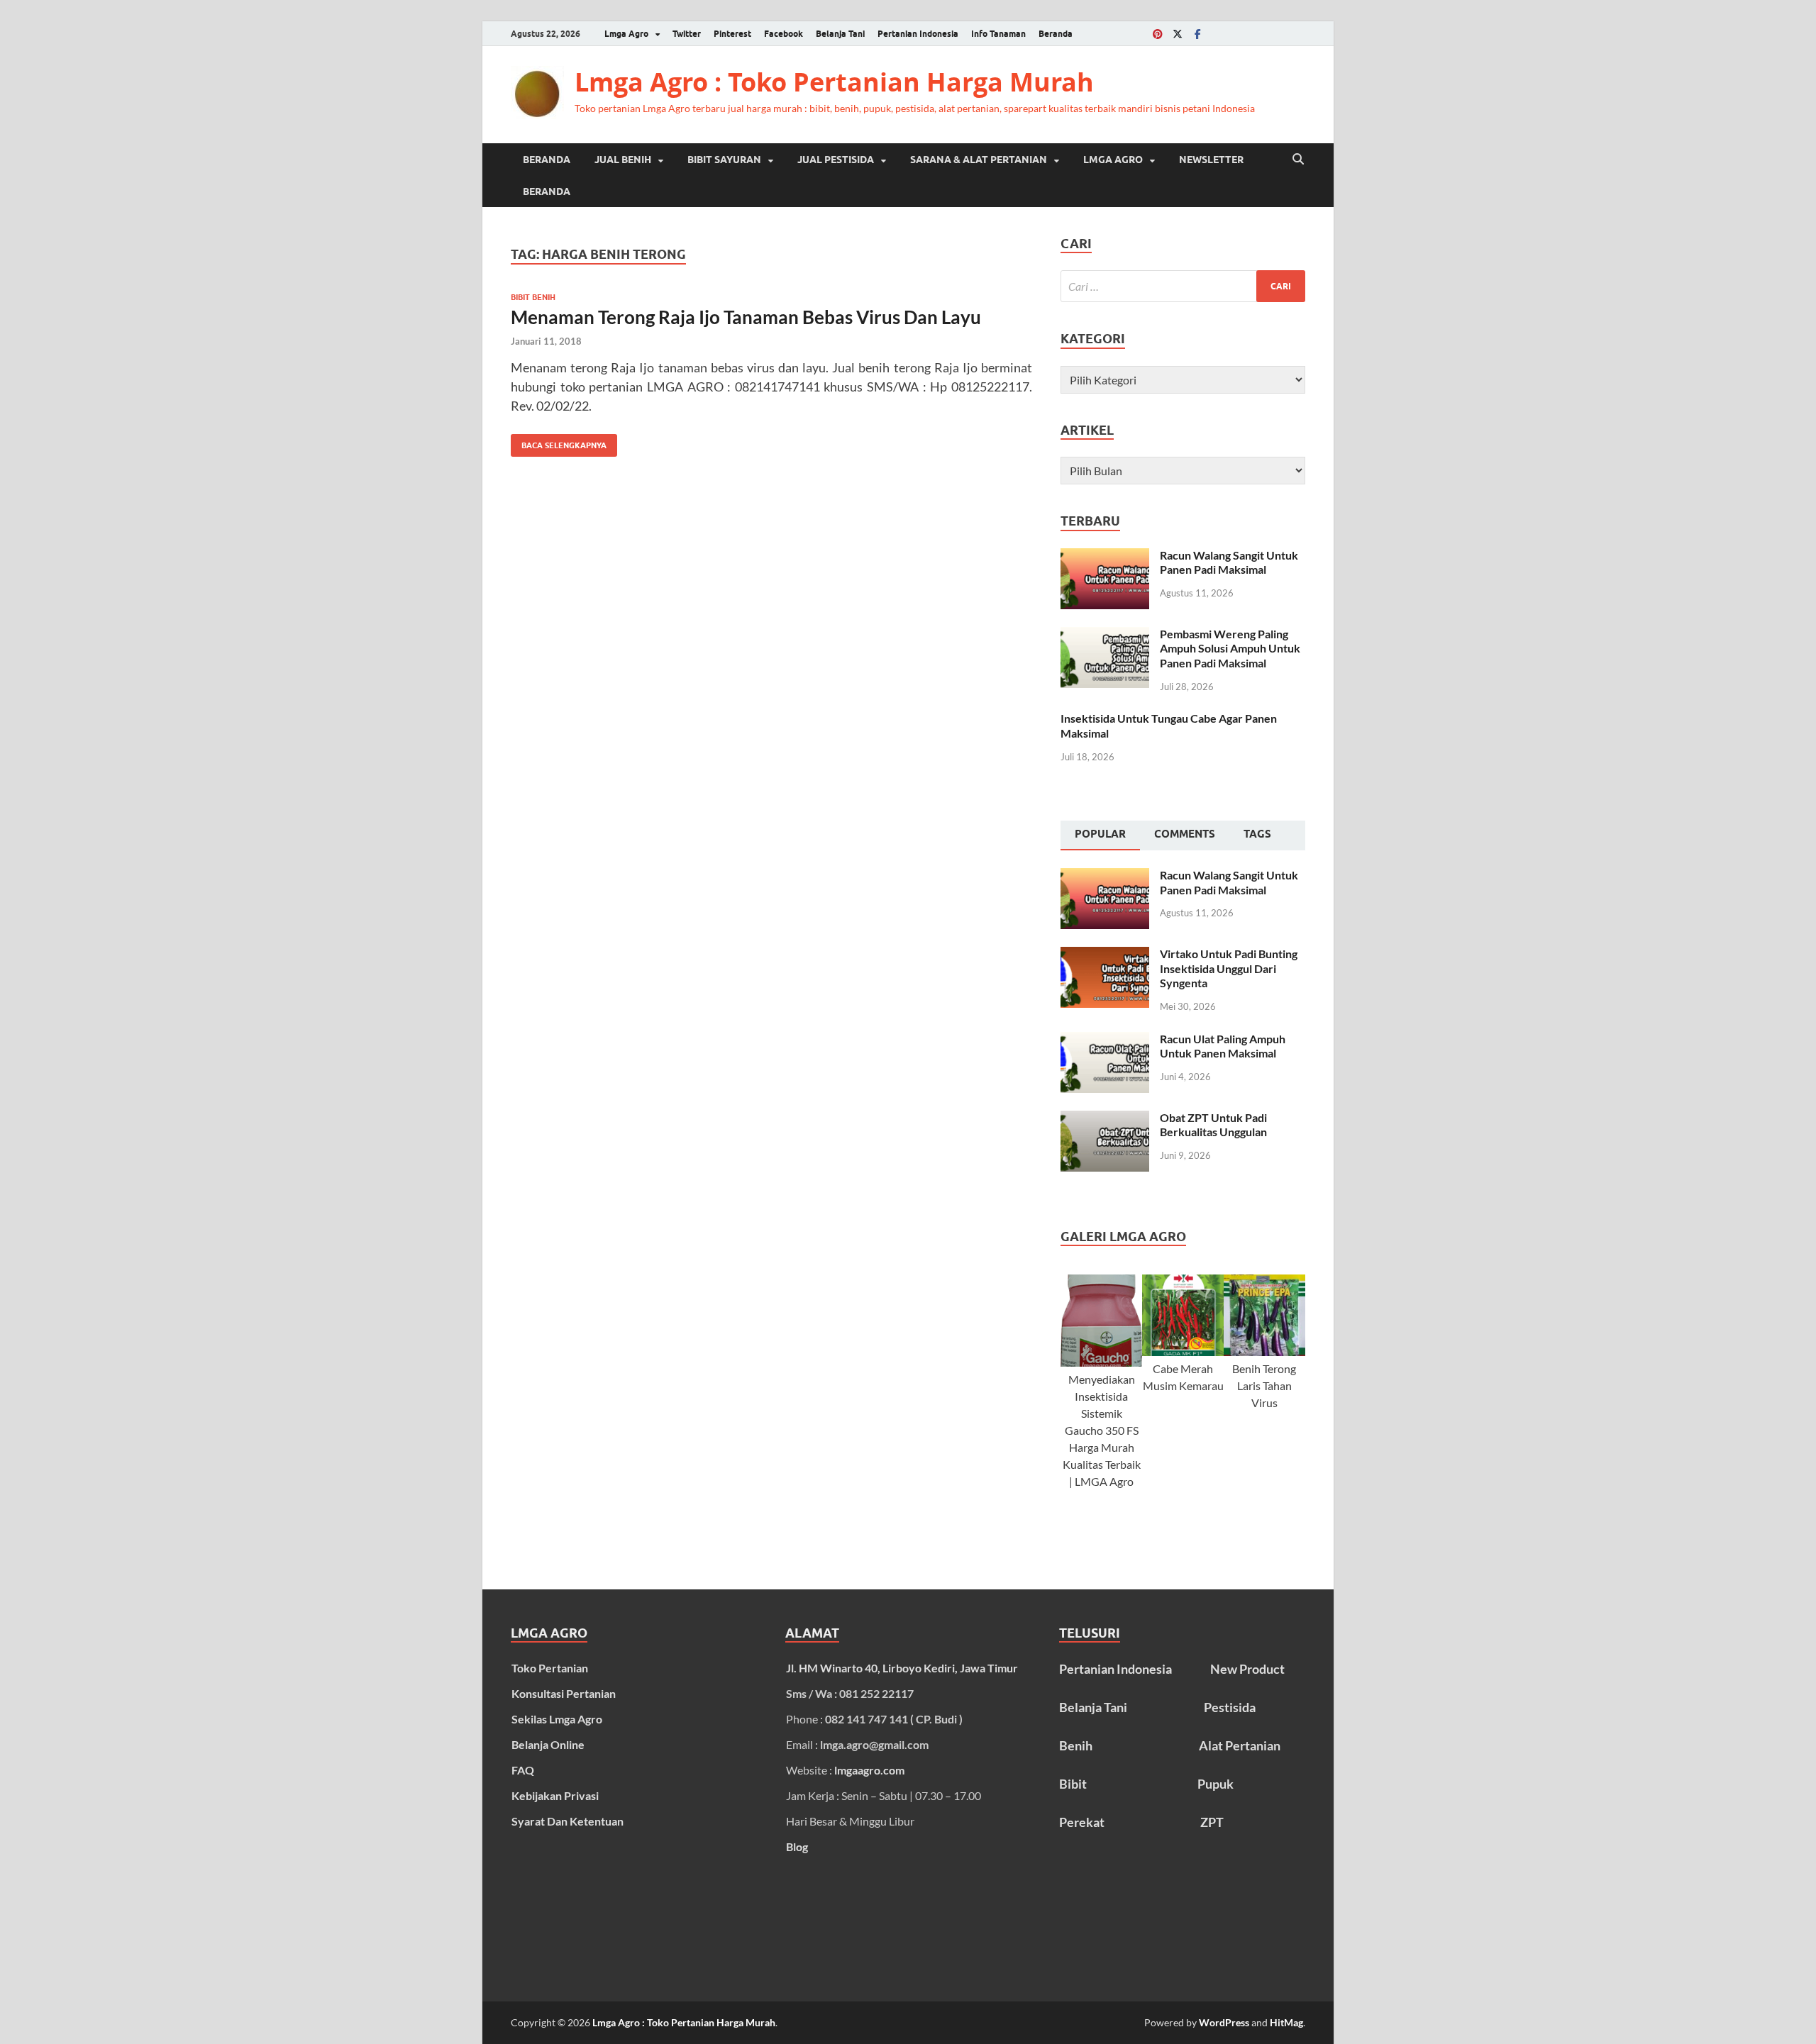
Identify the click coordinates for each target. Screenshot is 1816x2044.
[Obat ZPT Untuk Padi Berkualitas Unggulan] (1105, 1119)
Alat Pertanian (1240, 1745)
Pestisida (1230, 1707)
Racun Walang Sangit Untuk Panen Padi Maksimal (1229, 562)
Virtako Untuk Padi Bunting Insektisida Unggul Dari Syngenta (1229, 968)
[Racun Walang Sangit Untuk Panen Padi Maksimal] (1105, 556)
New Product (1247, 1669)
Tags (1257, 834)
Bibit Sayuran (724, 160)
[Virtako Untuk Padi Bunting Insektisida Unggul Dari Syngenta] (1105, 955)
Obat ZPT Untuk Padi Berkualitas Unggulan (1213, 1125)
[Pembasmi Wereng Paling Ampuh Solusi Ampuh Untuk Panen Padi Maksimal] (1105, 635)
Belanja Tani (840, 34)
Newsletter (1211, 160)
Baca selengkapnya (559, 442)
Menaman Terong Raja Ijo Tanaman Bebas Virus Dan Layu (746, 317)
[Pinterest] (1158, 34)
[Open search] (1298, 160)
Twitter (687, 34)
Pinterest (732, 34)
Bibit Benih (533, 297)
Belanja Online (548, 1744)
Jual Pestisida (836, 160)
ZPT (1212, 1822)
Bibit (1073, 1784)
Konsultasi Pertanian (564, 1693)
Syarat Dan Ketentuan (567, 1821)
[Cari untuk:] (1183, 286)
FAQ (523, 1770)
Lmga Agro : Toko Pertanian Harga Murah (834, 82)
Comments (1185, 834)
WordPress (1224, 2022)
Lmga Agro (626, 34)
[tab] (1100, 835)
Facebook (784, 34)
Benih (1076, 1745)
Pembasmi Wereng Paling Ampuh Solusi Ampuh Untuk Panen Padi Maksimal (1230, 649)
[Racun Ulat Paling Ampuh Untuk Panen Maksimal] (1105, 1040)
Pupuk (1216, 1784)
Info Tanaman (998, 34)
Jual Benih (623, 160)
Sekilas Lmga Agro (557, 1719)
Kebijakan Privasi (555, 1795)
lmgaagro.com (869, 1770)
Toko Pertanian (550, 1668)
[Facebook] (1197, 34)
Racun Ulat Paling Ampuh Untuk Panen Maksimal (1223, 1046)
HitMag (1286, 2022)
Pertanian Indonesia (918, 34)
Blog (797, 1846)
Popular (1100, 834)
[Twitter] (1178, 34)
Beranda (1056, 34)
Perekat (1082, 1822)
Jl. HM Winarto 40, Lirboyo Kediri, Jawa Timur (902, 1668)
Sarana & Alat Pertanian (979, 160)
